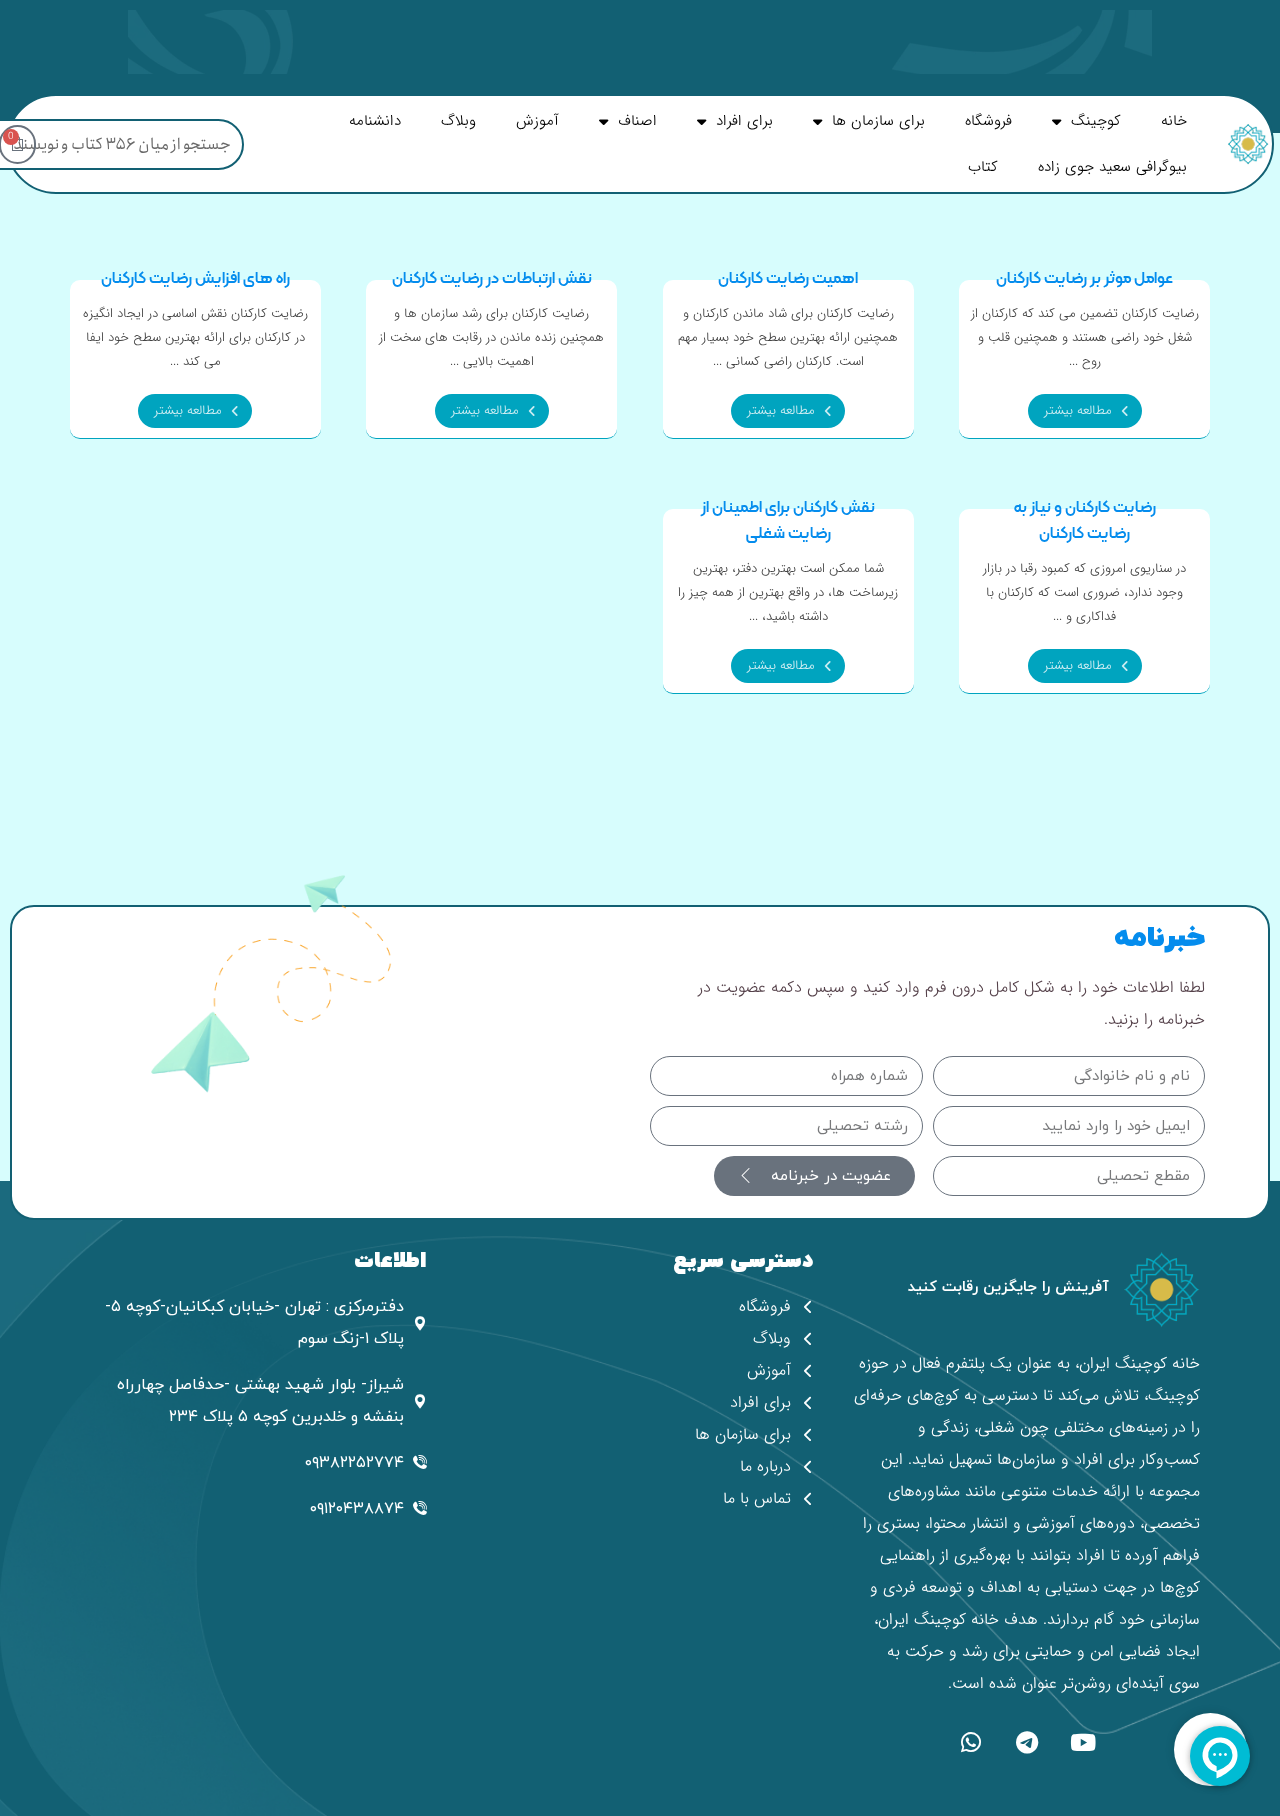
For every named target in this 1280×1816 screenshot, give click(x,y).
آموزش (537, 121)
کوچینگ (1096, 121)
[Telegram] (1027, 1743)
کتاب (983, 167)
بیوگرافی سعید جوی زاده (1112, 167)
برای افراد (744, 121)
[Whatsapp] (971, 1743)
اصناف (637, 121)
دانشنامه (375, 121)
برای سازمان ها (878, 121)
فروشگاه (988, 121)
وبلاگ (458, 121)
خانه (1174, 121)
